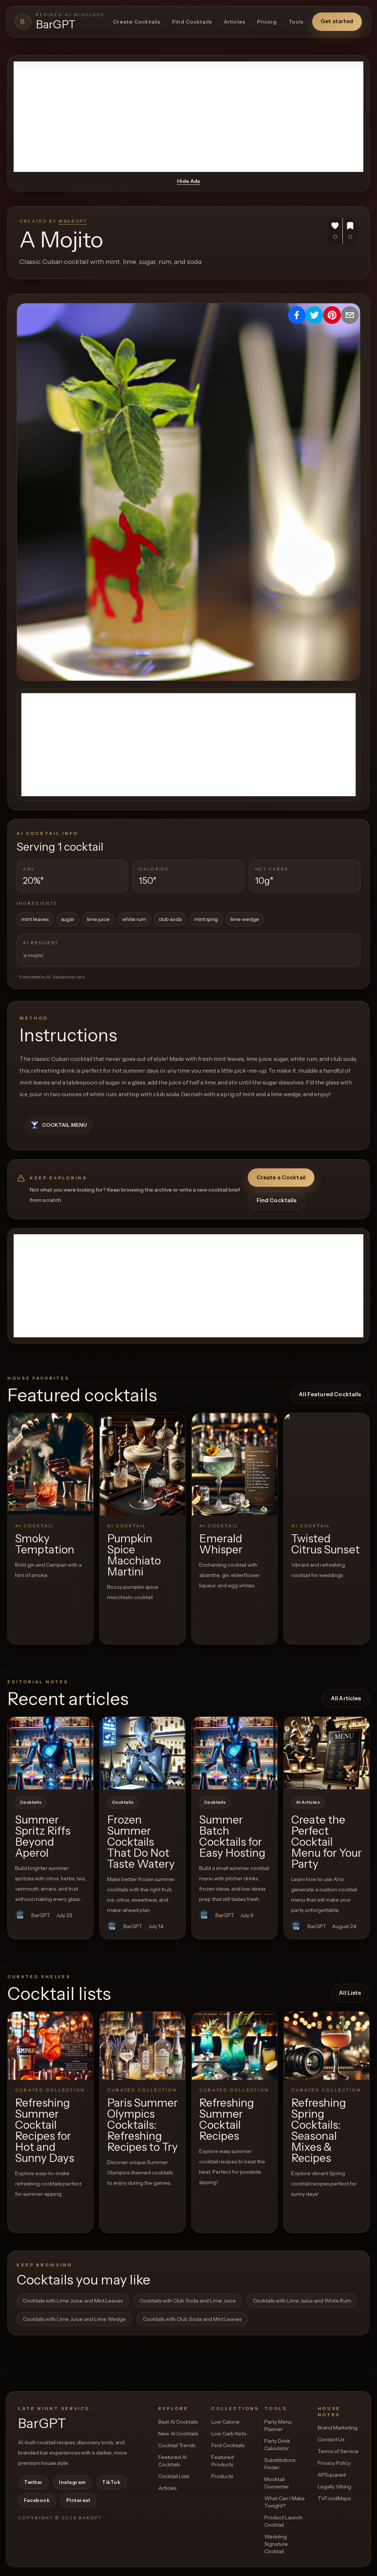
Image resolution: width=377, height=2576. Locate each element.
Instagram (72, 2482)
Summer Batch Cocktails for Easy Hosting (232, 1836)
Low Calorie (226, 2422)
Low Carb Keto (229, 2434)
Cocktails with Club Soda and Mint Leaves (192, 2319)
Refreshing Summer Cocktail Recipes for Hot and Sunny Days (45, 2130)
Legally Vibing (334, 2487)
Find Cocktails (192, 22)
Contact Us (331, 2439)
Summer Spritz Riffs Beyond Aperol (43, 1836)
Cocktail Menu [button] (64, 1125)
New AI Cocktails (178, 2434)
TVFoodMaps (334, 2498)
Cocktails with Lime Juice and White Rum (302, 2301)
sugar (68, 919)
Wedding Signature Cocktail (276, 2544)
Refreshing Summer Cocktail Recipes (227, 2119)
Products (222, 2476)
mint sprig (206, 919)
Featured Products (223, 2461)
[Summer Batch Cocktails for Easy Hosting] (235, 1753)
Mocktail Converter (277, 2483)
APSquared (332, 2475)
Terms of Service (338, 2451)
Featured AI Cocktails (172, 2461)
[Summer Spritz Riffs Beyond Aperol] (50, 1753)
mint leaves (35, 919)
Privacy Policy (334, 2463)
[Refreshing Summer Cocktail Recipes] (235, 2046)
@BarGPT (73, 221)
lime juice (98, 919)
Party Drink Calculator (277, 2445)
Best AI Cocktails (178, 2422)
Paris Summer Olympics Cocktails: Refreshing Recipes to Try (142, 2125)
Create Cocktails (137, 22)
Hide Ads (188, 181)
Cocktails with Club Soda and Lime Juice (188, 2301)
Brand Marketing (338, 2428)
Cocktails (31, 1802)
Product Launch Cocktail (283, 2521)
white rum (134, 919)
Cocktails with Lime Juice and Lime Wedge (74, 2319)
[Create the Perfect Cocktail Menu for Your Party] (327, 1753)
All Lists (350, 1993)
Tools (296, 22)
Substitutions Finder (280, 2464)
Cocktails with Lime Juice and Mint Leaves (73, 2301)
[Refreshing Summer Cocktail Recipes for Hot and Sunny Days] (50, 2046)
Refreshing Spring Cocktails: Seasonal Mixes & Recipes (319, 2130)
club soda (170, 919)
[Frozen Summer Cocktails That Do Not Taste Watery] (142, 1753)
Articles (235, 22)
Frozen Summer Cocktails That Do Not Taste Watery (141, 1842)
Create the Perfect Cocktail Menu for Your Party (327, 1842)
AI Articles (308, 1802)
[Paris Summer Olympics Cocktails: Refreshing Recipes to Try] (142, 2046)
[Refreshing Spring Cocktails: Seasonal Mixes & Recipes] (327, 2046)
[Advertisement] (188, 117)
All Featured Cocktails (330, 1394)
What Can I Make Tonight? (285, 2502)
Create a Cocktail (281, 1177)
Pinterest (78, 2500)
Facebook (37, 2500)
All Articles (346, 1698)
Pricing (267, 22)
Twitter (33, 2482)
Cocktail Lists (174, 2476)
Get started (337, 21)
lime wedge (245, 919)
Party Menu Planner (278, 2425)
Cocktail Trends (177, 2445)
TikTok (111, 2482)
